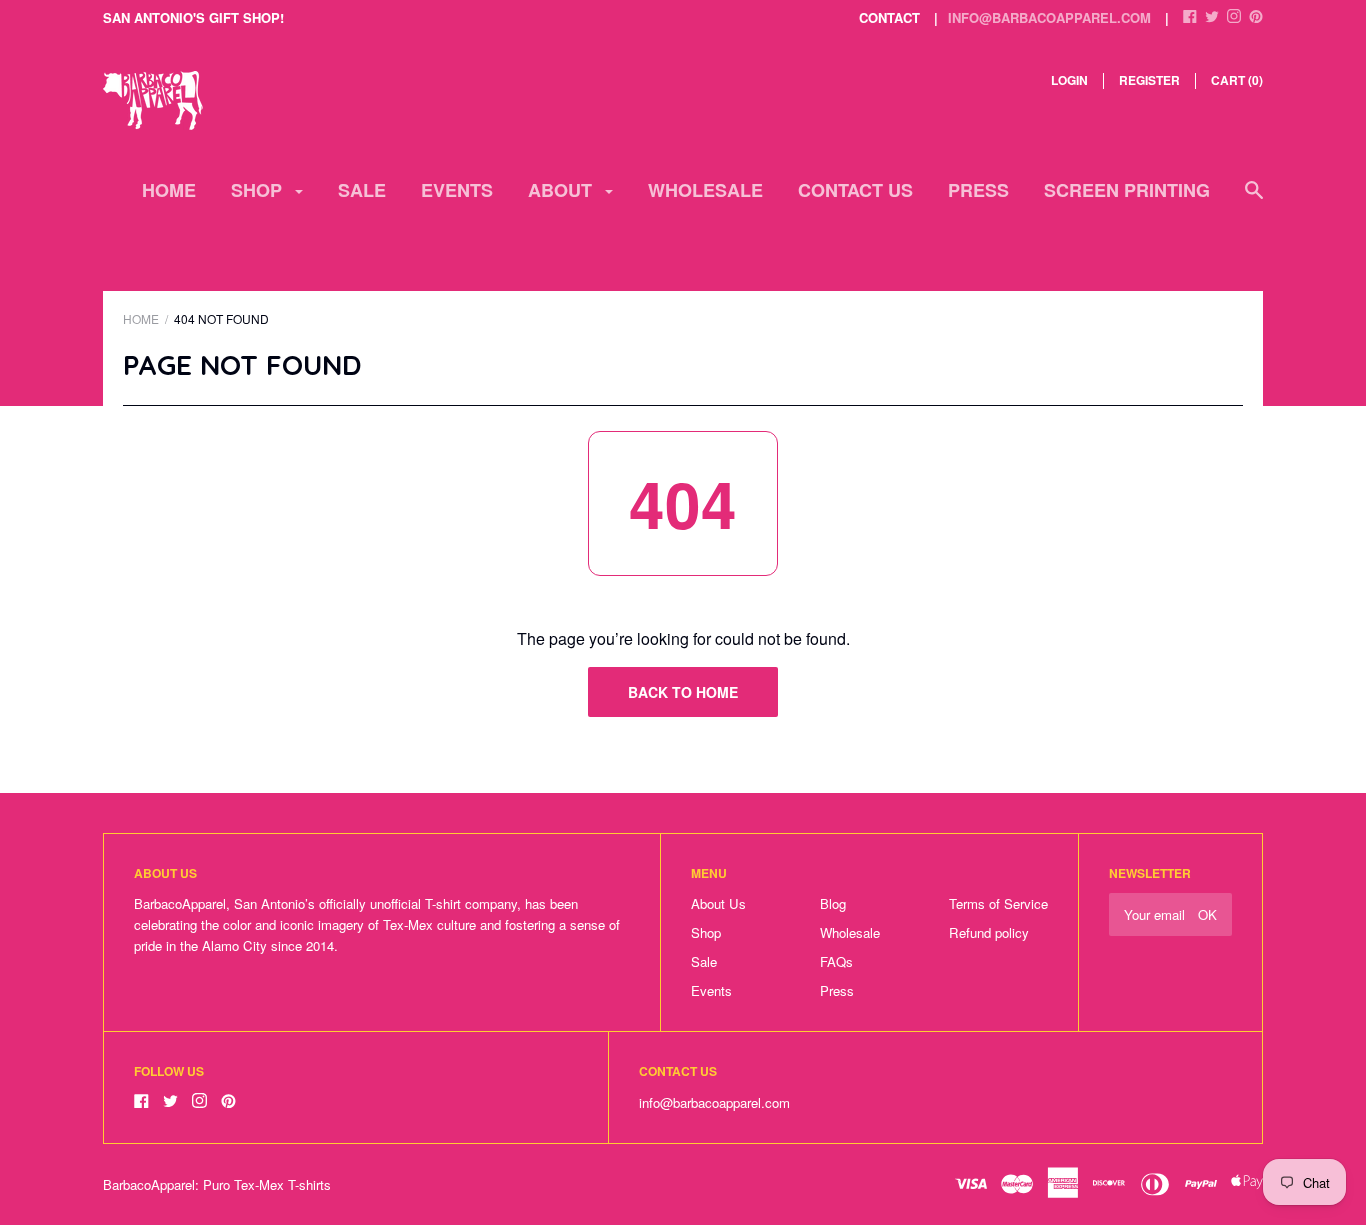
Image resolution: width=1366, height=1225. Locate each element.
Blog (833, 903)
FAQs (836, 961)
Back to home (683, 692)
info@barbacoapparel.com (1049, 17)
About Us (718, 903)
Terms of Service (998, 903)
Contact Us (855, 190)
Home (169, 190)
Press (978, 190)
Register (1149, 80)
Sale (362, 190)
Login (1069, 80)
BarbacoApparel (149, 1184)
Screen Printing (1127, 190)
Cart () (1237, 80)
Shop (259, 190)
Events (457, 190)
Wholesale (705, 190)
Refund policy (989, 932)
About (562, 190)
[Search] (1254, 199)
